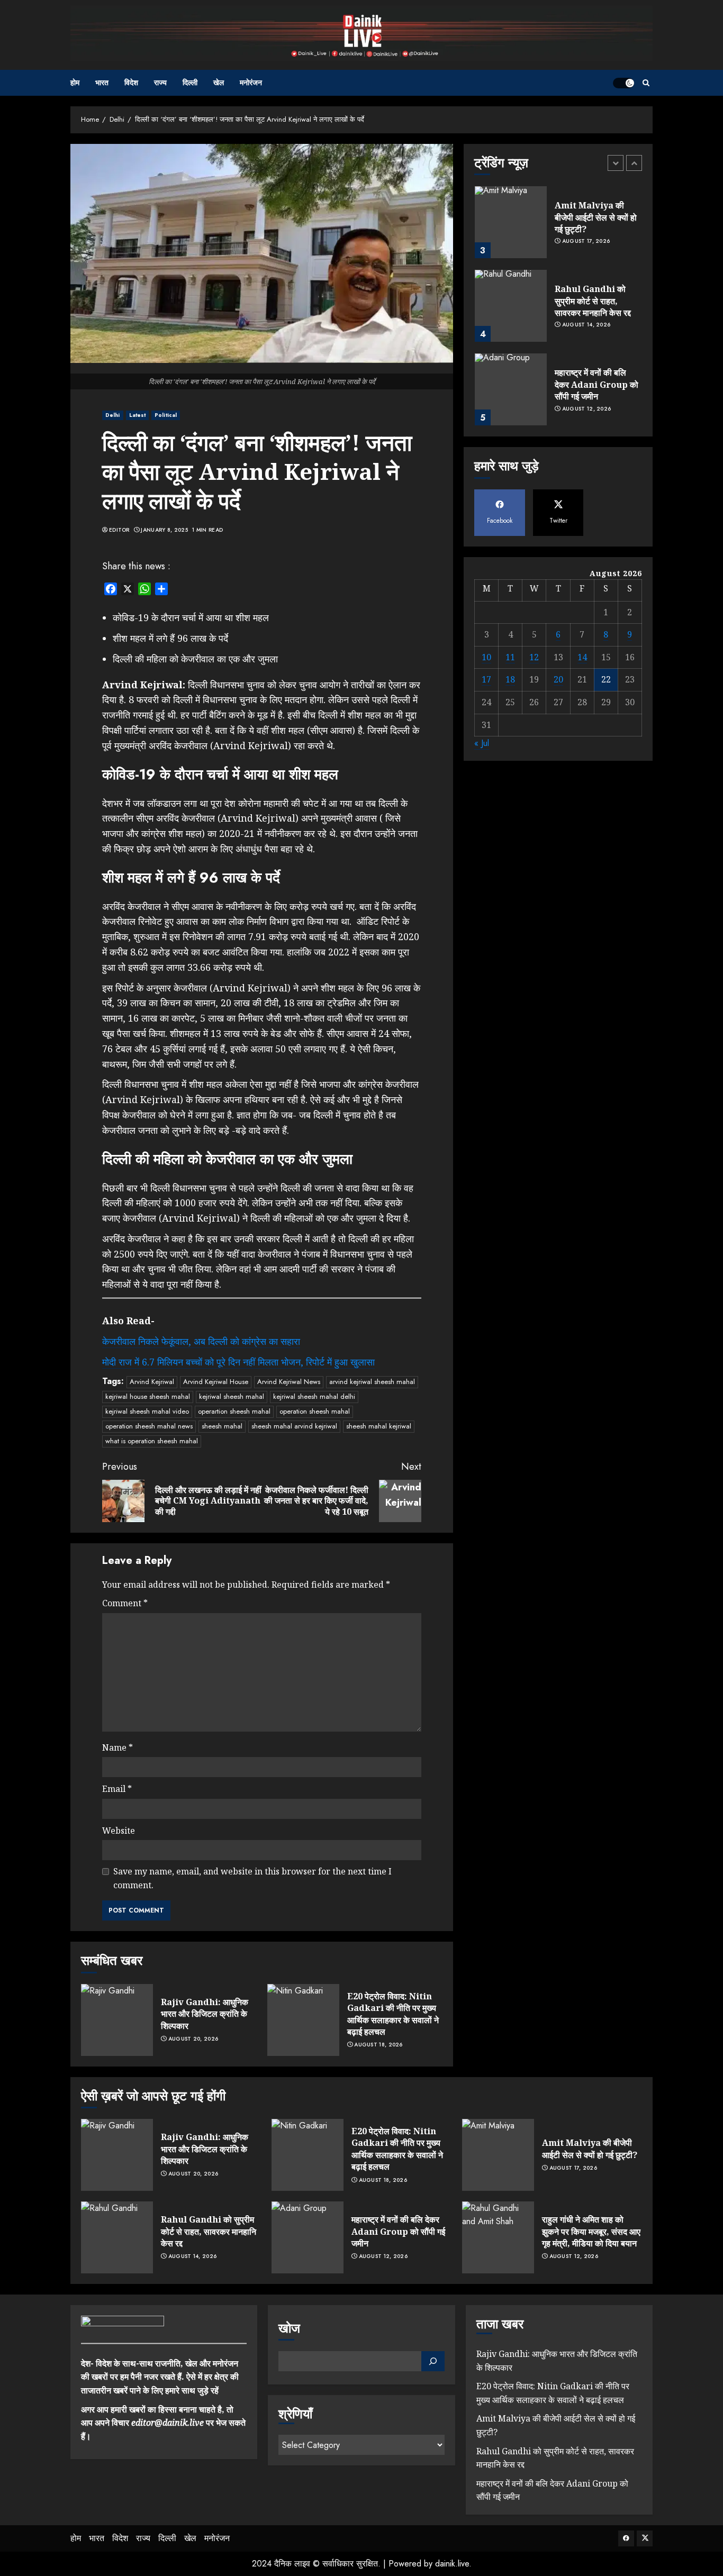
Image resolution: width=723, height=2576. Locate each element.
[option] (558, 227)
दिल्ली (190, 83)
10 (486, 657)
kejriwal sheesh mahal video (147, 1411)
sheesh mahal (222, 1426)
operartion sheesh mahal (234, 1411)
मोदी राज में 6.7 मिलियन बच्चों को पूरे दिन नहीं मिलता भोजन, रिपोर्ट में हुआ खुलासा (238, 1362)
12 (534, 657)
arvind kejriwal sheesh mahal (372, 1382)
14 (582, 657)
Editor (119, 530)
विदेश (131, 83)
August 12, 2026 (587, 409)
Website (119, 1831)
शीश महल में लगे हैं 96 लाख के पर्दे (170, 638)
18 (510, 679)
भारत (102, 83)
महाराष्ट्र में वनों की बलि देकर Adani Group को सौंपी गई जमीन (597, 384)
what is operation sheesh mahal (152, 1441)
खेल (219, 83)
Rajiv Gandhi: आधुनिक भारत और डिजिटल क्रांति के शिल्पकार (205, 2014)
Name (118, 1747)
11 (510, 657)
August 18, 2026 (378, 2045)
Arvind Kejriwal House (216, 1382)
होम (75, 83)
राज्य (160, 83)
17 (486, 679)
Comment (125, 1603)
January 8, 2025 (164, 530)
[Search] (646, 83)
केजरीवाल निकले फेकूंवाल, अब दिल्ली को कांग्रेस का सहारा (201, 1341)
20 (558, 679)
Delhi (113, 415)
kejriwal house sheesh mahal (148, 1396)
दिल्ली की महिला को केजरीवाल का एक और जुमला (195, 659)
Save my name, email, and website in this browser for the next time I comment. (252, 1878)
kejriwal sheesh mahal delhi (314, 1396)
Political (166, 415)
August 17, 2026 (586, 242)
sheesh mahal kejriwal (379, 1426)
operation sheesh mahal (315, 1411)
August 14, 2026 (586, 325)
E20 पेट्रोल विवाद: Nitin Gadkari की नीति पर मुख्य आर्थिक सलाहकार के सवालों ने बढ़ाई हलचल (393, 2014)
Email (117, 1789)
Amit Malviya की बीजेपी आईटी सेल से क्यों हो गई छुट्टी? (596, 217)
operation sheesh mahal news (149, 1426)
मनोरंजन (251, 83)
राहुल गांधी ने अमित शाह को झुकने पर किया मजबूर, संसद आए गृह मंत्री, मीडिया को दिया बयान (591, 2231)
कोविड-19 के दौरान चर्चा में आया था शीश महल (191, 617)
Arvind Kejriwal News (289, 1382)
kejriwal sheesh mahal (232, 1396)
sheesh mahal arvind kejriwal (294, 1426)
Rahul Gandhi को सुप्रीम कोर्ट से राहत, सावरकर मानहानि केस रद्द (593, 301)
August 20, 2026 (193, 2039)
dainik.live (452, 2564)
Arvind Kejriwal (152, 1382)
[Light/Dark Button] (623, 83)
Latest (138, 415)
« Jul (482, 743)
